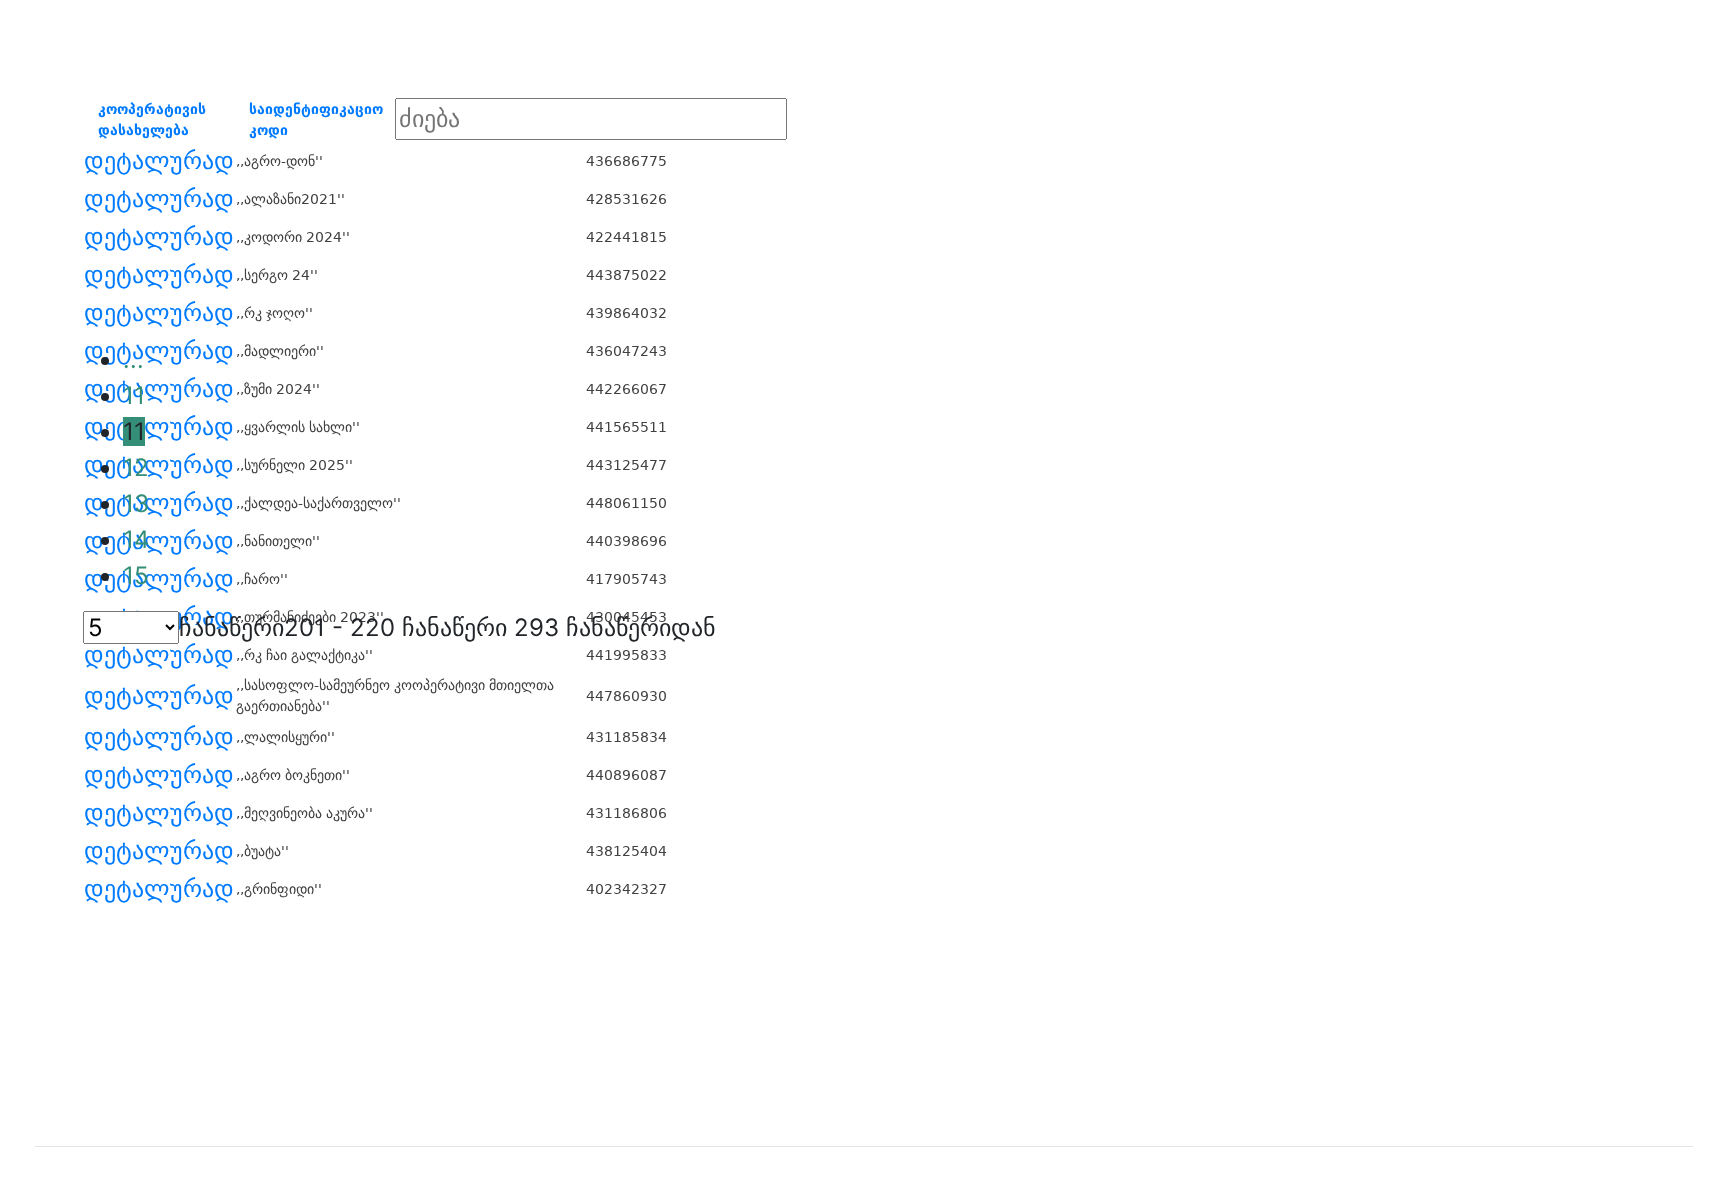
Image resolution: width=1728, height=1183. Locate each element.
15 (136, 575)
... (133, 359)
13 (136, 503)
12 (136, 467)
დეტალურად (159, 161)
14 (136, 539)
